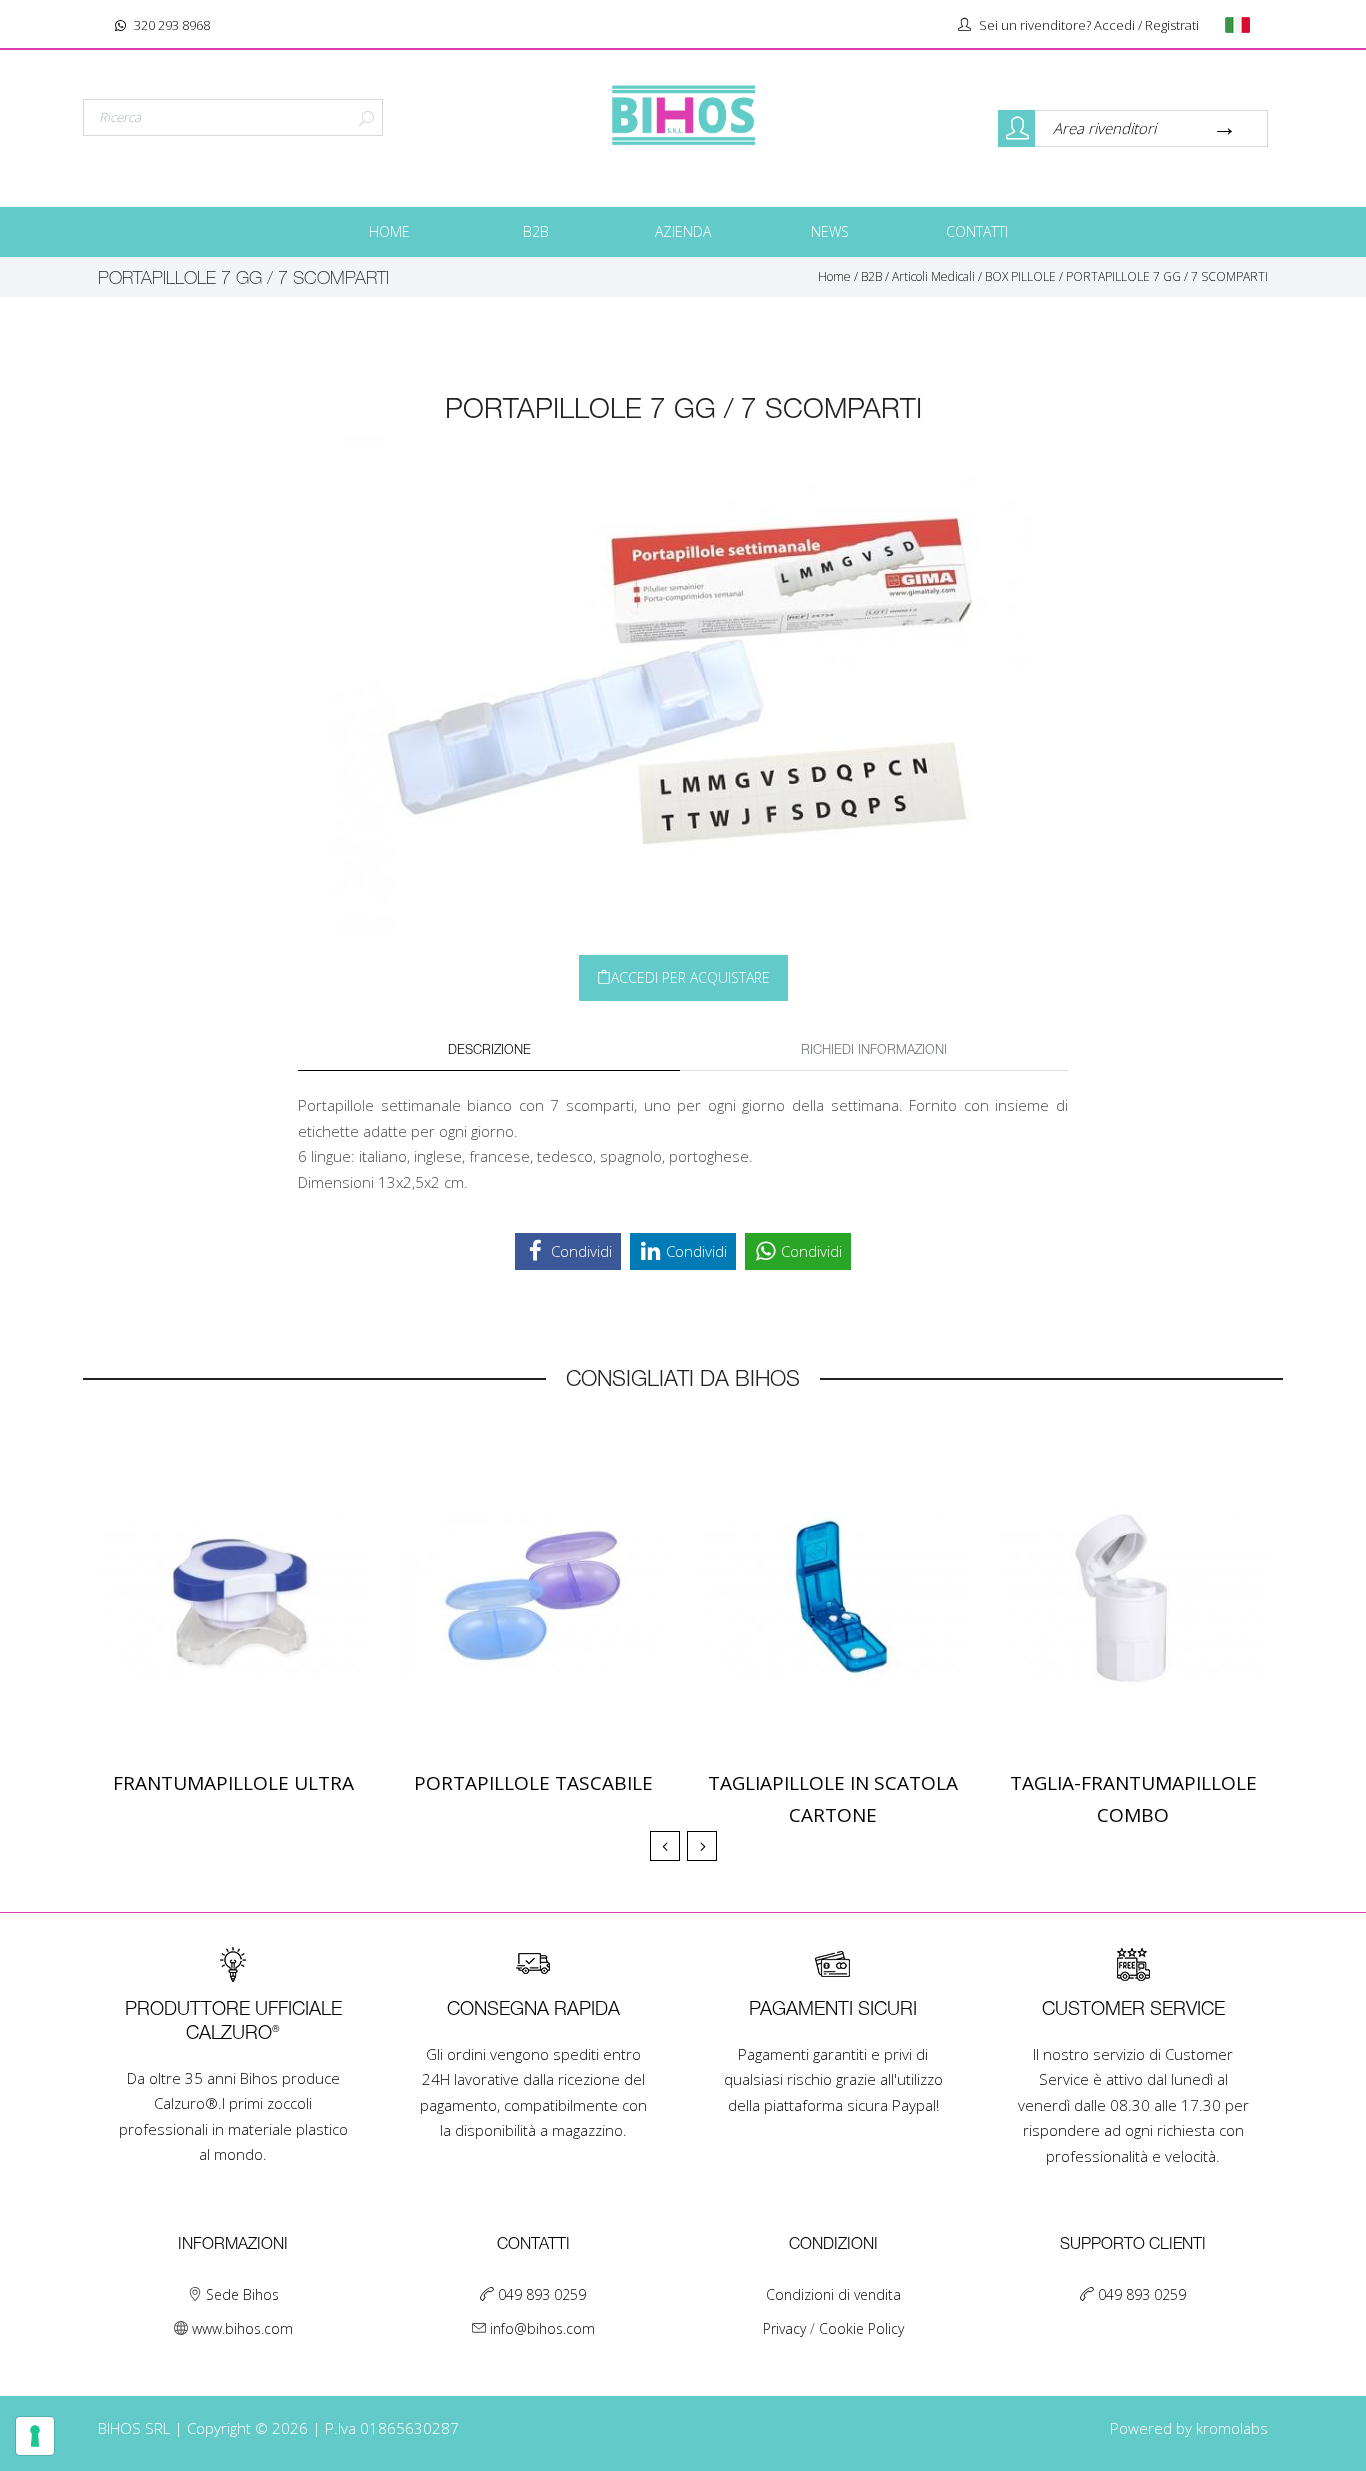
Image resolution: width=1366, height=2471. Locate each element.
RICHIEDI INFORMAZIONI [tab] (874, 1050)
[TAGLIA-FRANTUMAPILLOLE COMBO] (1133, 1596)
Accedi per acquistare (690, 977)
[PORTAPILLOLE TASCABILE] (533, 1596)
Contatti (977, 231)
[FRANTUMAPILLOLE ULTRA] (233, 1596)
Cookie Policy (861, 2328)
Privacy (786, 2328)
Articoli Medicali (933, 276)
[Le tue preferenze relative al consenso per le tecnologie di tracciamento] (35, 2436)
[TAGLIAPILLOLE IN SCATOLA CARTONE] (833, 1596)
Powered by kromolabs (1189, 2428)
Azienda (683, 231)
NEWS (830, 231)
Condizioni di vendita (833, 2294)
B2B (536, 231)
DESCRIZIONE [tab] (489, 1050)
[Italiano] (1244, 25)
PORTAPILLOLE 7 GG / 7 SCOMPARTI (1167, 276)
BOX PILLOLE (1020, 276)
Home (389, 231)
